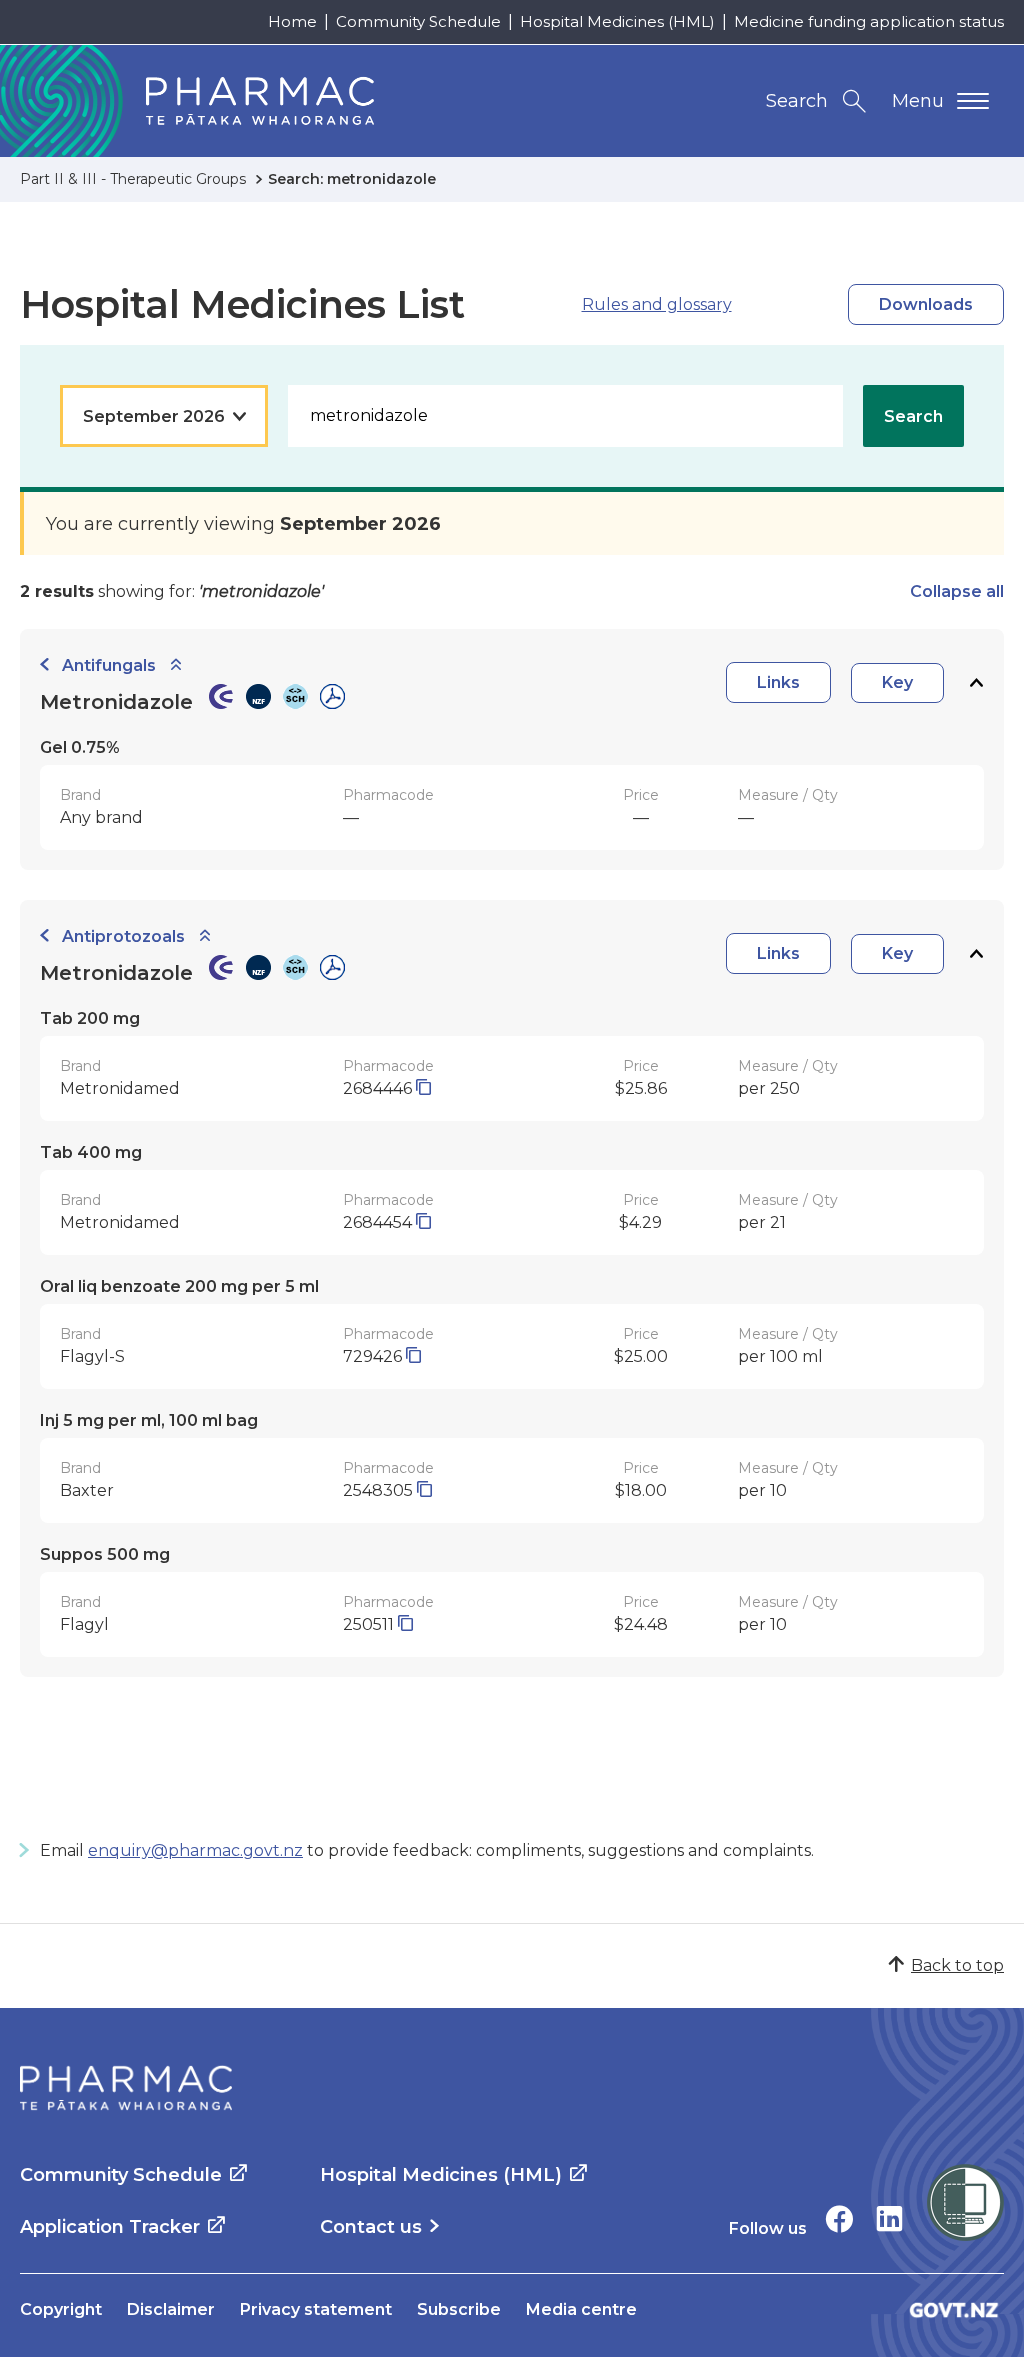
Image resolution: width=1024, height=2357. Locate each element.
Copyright (61, 2309)
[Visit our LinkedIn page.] (889, 2218)
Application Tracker (110, 2227)
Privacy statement (316, 2309)
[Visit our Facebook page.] (839, 2218)
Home (292, 21)
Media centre (581, 2309)
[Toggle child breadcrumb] (176, 665)
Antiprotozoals (123, 936)
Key (897, 682)
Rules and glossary (657, 304)
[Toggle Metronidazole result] (976, 682)
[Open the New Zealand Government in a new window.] (954, 2309)
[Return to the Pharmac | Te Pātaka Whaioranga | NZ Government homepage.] (126, 2088)
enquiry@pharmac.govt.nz (195, 1850)
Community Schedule (418, 21)
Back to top (957, 1965)
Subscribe (459, 2309)
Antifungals (109, 665)
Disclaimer (171, 2309)
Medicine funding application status (869, 21)
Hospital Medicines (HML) (617, 21)
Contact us (371, 2227)
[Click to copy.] (423, 1088)
